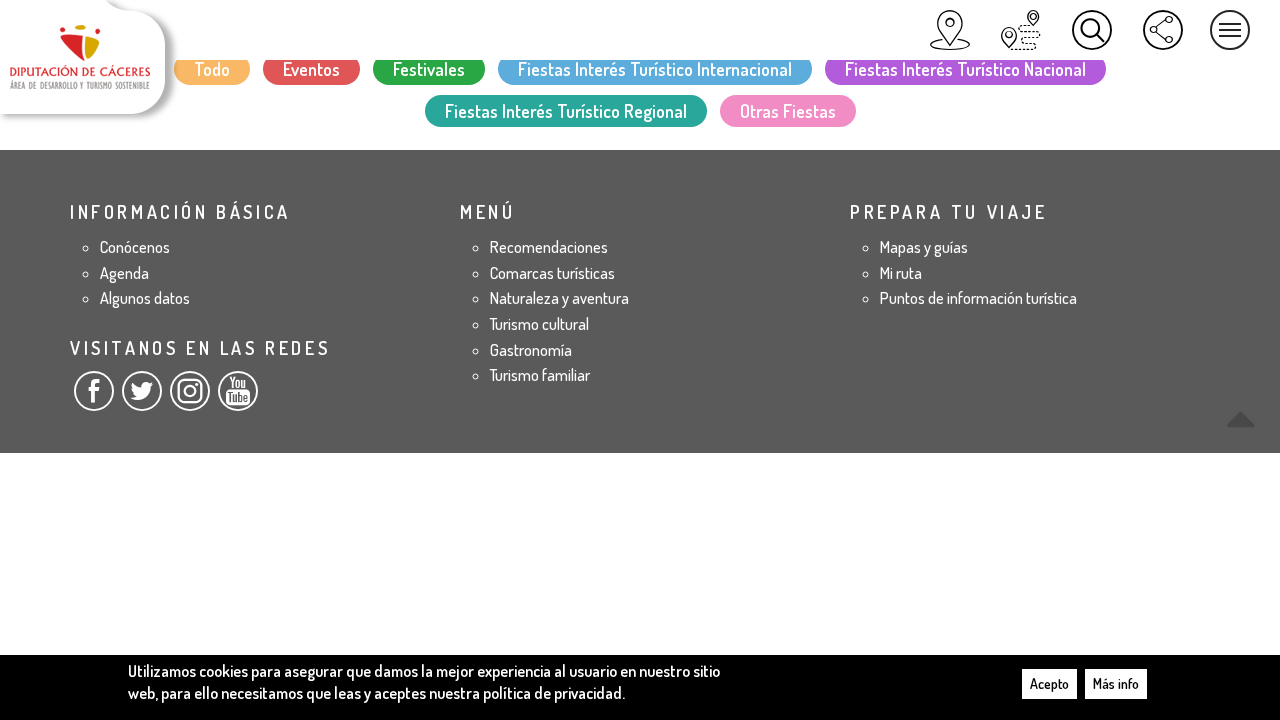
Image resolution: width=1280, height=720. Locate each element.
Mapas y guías (924, 247)
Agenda (124, 273)
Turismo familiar (540, 375)
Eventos (311, 69)
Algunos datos (145, 298)
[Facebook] (94, 399)
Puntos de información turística (978, 298)
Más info (1116, 683)
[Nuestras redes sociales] (1163, 30)
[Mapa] (950, 30)
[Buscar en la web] (1092, 30)
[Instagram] (190, 399)
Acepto (1049, 683)
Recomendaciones (549, 247)
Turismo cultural (539, 324)
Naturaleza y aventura (559, 298)
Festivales (429, 69)
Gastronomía (531, 350)
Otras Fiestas (788, 111)
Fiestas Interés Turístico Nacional (965, 69)
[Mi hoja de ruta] (1021, 30)
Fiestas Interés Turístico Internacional (655, 69)
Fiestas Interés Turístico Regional (566, 111)
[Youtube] (238, 399)
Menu (1230, 30)
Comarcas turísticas (552, 273)
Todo (212, 69)
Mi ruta (901, 273)
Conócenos (135, 247)
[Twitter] (142, 399)
